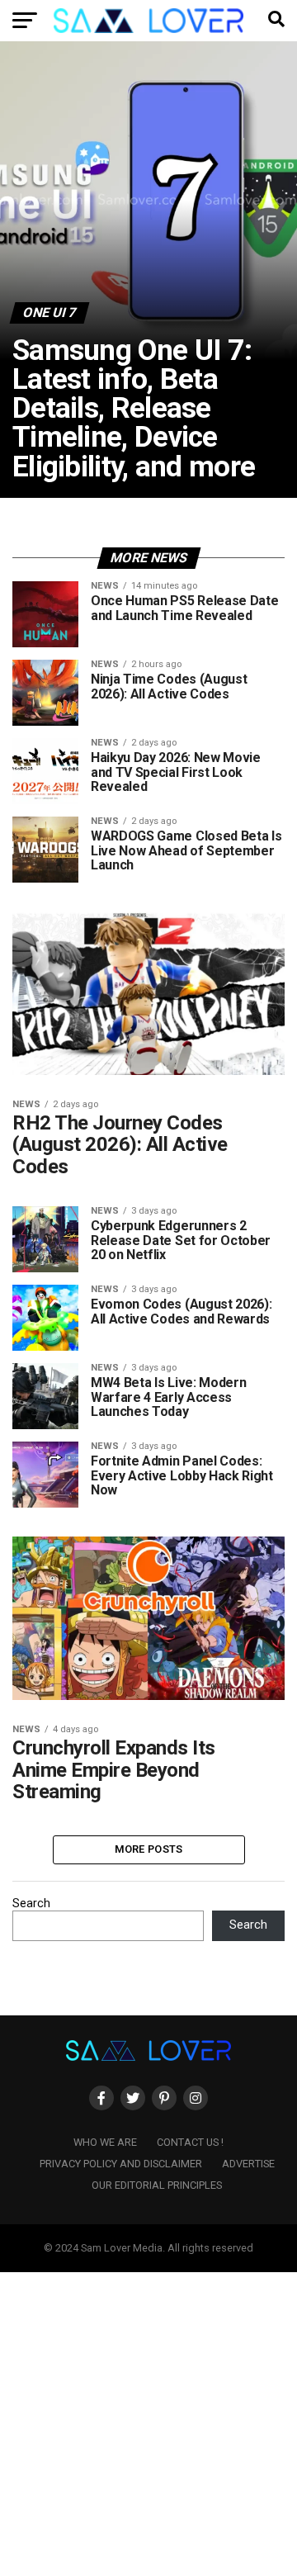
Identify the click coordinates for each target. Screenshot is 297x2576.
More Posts (149, 1849)
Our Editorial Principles (157, 2185)
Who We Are (105, 2142)
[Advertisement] (148, 2421)
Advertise (248, 2164)
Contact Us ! (190, 2142)
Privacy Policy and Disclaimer (121, 2164)
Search (31, 1904)
